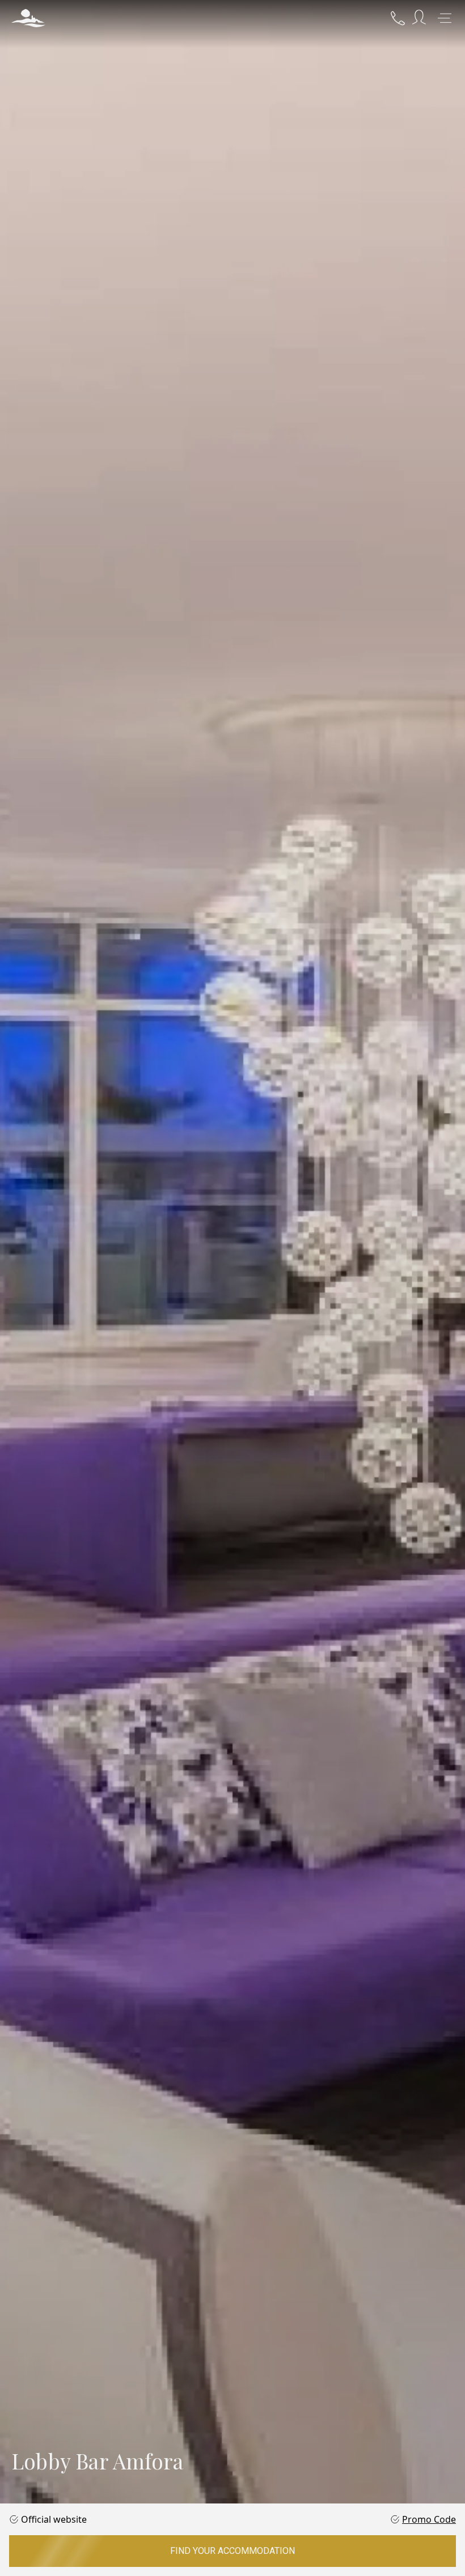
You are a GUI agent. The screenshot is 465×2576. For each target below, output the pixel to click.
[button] (28, 18)
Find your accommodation (232, 2551)
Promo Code (429, 2519)
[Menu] (445, 18)
